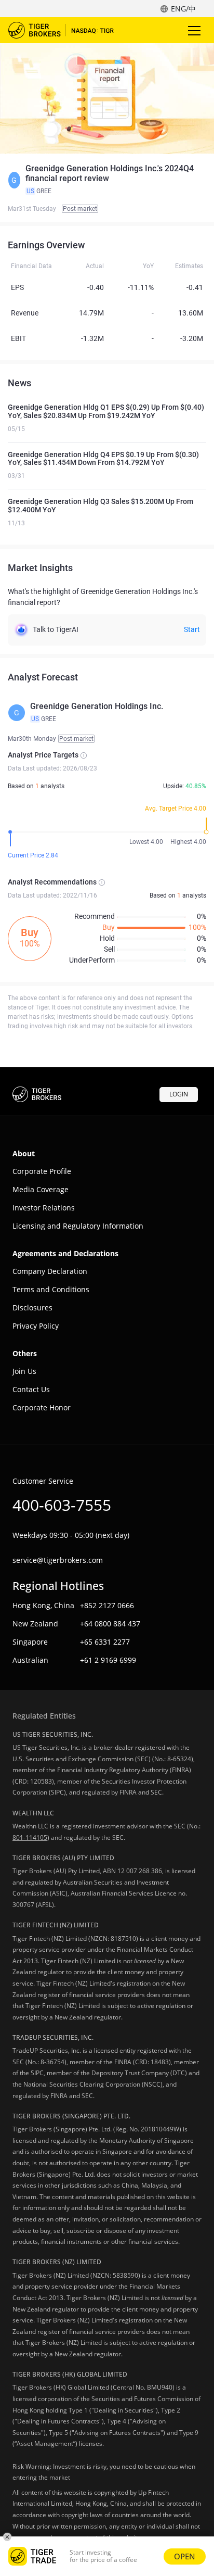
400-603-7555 (62, 1505)
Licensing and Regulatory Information (78, 1226)
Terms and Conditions (51, 1289)
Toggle (195, 30)
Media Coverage (41, 1189)
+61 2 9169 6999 (108, 1660)
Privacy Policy (36, 1326)
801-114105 (30, 1838)
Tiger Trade (68, 30)
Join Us (24, 1371)
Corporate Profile (42, 1171)
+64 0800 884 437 (110, 1624)
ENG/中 (183, 9)
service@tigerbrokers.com (58, 1560)
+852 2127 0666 (107, 1605)
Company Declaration (50, 1271)
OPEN (185, 2556)
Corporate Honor (42, 1407)
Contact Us (31, 1389)
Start (192, 629)
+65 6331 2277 (105, 1642)
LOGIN (179, 1094)
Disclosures (32, 1308)
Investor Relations (44, 1208)
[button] (107, 180)
